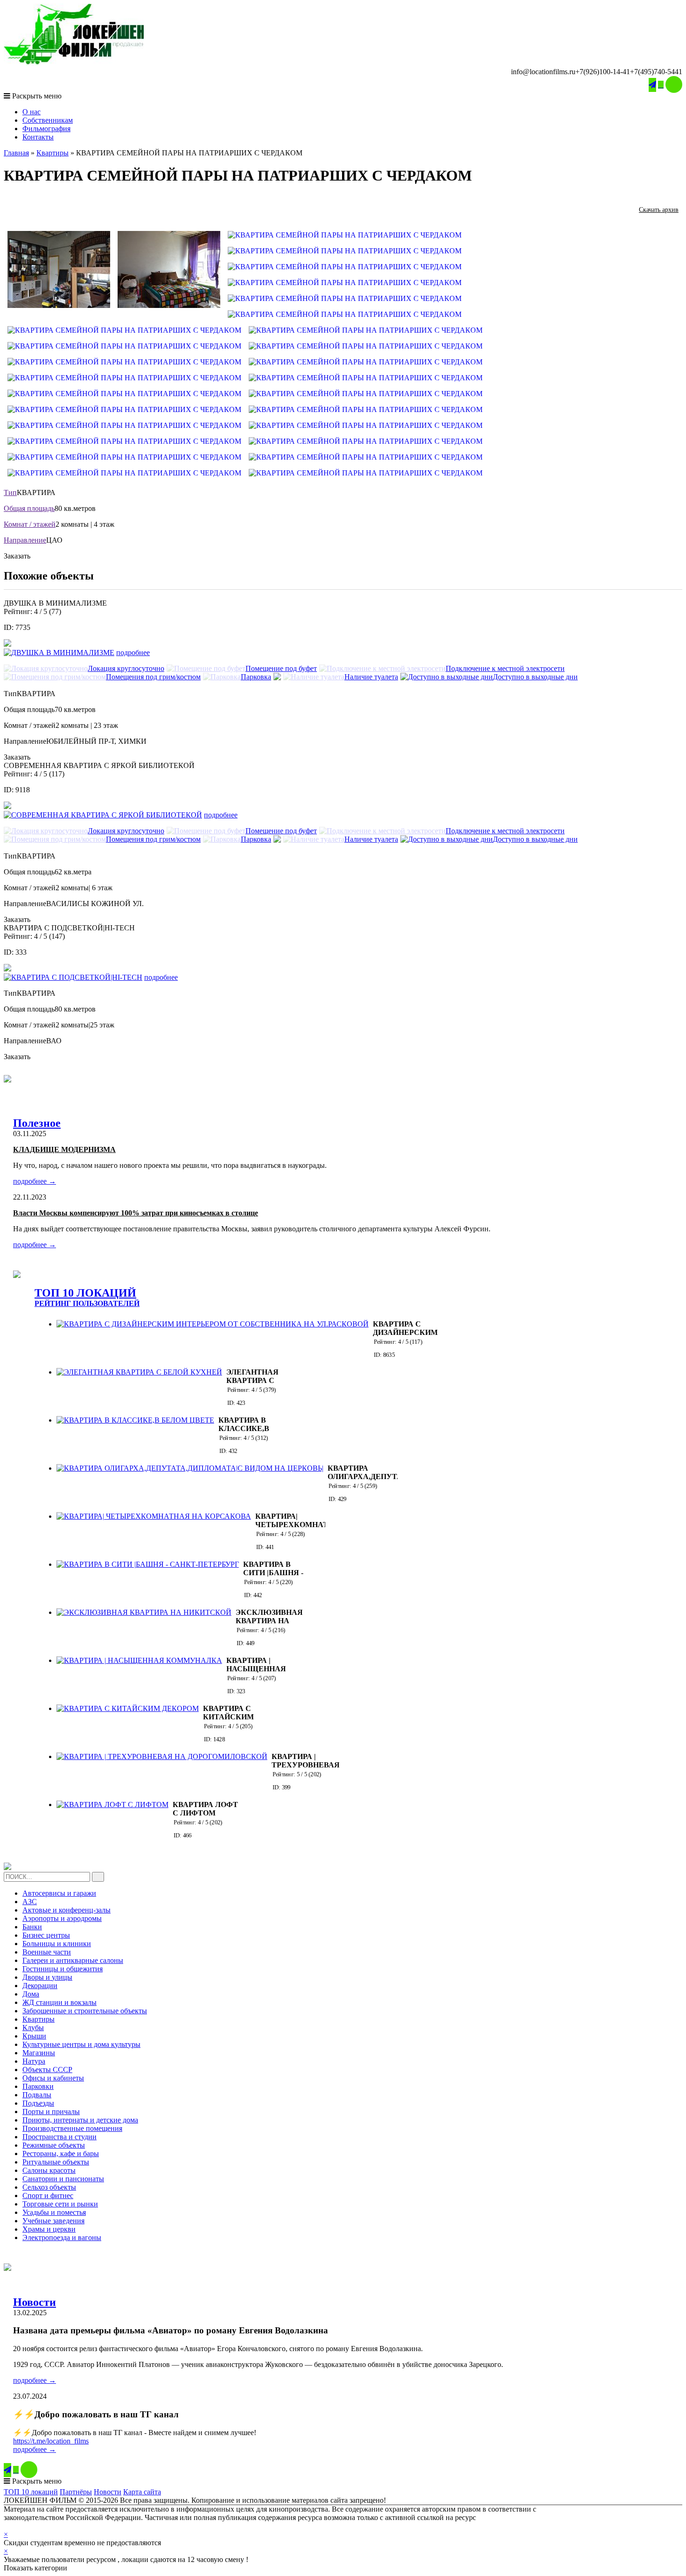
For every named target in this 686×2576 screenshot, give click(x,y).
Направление (25, 540)
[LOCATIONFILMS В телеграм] (652, 85)
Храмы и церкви (49, 2229)
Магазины (39, 2053)
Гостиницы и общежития (63, 1969)
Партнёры (76, 2492)
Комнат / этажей (30, 524)
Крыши (34, 2036)
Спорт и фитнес (48, 2196)
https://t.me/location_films (51, 2441)
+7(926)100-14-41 (603, 72)
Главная (16, 153)
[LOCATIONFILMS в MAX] (674, 84)
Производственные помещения (72, 2128)
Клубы (33, 2028)
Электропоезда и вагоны (62, 2237)
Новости (35, 2302)
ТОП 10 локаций (31, 2492)
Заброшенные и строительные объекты (85, 2011)
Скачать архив (659, 210)
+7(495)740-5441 (656, 72)
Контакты (38, 137)
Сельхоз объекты (49, 2187)
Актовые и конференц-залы (66, 1910)
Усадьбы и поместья (54, 2212)
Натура (34, 2061)
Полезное (37, 1123)
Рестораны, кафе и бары (61, 2154)
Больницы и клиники (57, 1944)
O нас (31, 112)
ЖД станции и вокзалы (59, 2002)
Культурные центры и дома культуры (81, 2044)
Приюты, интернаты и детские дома (80, 2120)
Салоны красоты (49, 2170)
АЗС (30, 1902)
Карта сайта (142, 2492)
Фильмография (46, 129)
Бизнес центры (46, 1935)
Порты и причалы (51, 2112)
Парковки (38, 2086)
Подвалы (37, 2095)
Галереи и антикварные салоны (73, 1960)
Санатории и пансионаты (63, 2179)
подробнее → (35, 1181)
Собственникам (48, 120)
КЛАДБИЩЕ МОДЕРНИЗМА (64, 1149)
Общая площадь (29, 508)
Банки (32, 1927)
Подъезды (38, 2103)
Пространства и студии (59, 2137)
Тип (10, 492)
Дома (31, 1994)
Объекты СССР (47, 2070)
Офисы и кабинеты (53, 2078)
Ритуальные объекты (56, 2162)
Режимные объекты (54, 2145)
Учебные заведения (53, 2221)
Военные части (47, 1952)
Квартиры (52, 153)
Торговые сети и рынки (60, 2204)
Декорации (40, 1986)
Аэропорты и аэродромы (62, 1918)
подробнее (133, 653)
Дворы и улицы (47, 1977)
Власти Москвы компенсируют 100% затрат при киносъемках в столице (136, 1213)
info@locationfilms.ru (543, 72)
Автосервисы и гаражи (59, 1893)
